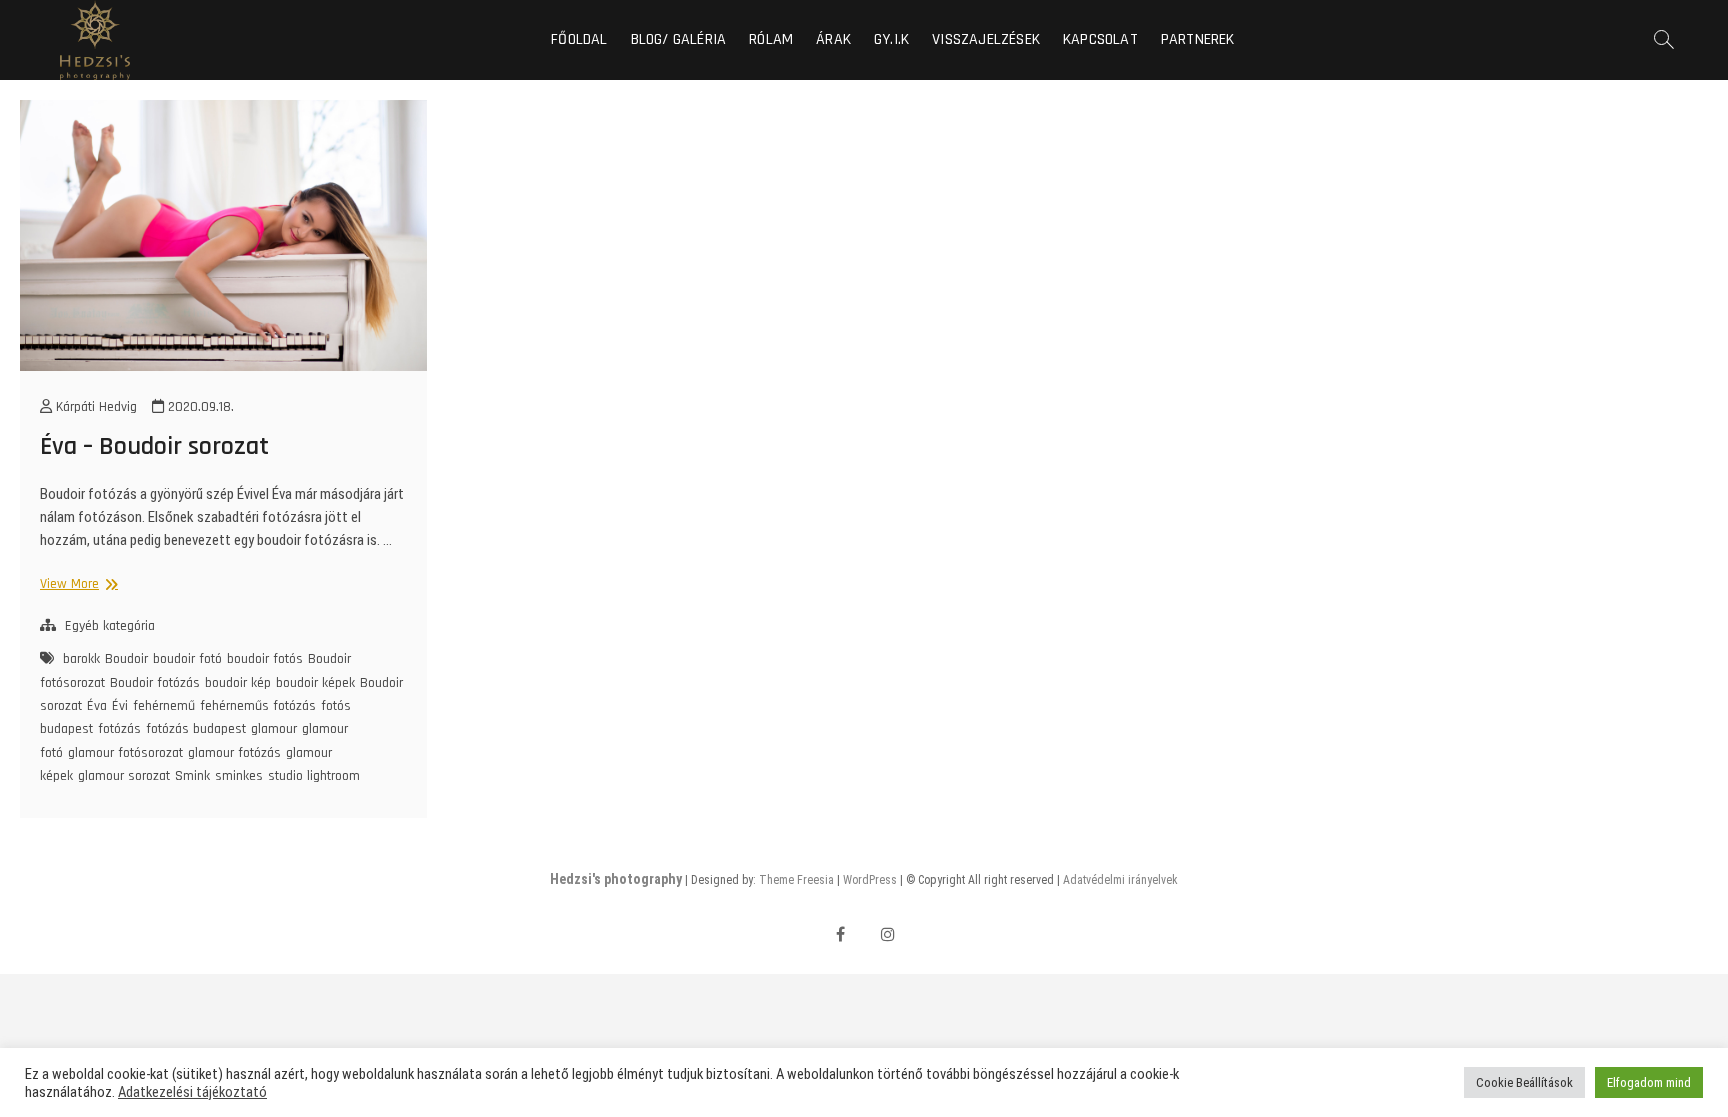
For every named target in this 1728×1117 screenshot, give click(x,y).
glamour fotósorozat (125, 753)
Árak (833, 39)
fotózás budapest (196, 729)
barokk (81, 659)
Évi (120, 706)
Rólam (771, 39)
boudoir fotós (265, 659)
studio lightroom (314, 776)
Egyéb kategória (110, 626)
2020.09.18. (199, 407)
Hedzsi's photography (616, 879)
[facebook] (840, 934)
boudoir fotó (187, 659)
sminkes (239, 776)
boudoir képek (315, 683)
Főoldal (579, 39)
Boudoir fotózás (155, 683)
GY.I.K (891, 39)
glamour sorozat (124, 776)
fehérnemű (164, 706)
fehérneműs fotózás (258, 706)
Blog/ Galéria (679, 39)
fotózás (119, 729)
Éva (97, 706)
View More (73, 583)
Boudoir (126, 659)
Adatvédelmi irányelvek (1120, 880)
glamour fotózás (234, 753)
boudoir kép (238, 683)
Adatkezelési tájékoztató (192, 1092)
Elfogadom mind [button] (1649, 1082)
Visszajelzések (986, 39)
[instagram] (888, 934)
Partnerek (1198, 39)
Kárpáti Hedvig (94, 407)
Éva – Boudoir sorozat (154, 446)
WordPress (870, 880)
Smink (192, 776)
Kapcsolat (1100, 39)
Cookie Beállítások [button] (1524, 1082)
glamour (274, 729)
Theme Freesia (796, 880)
